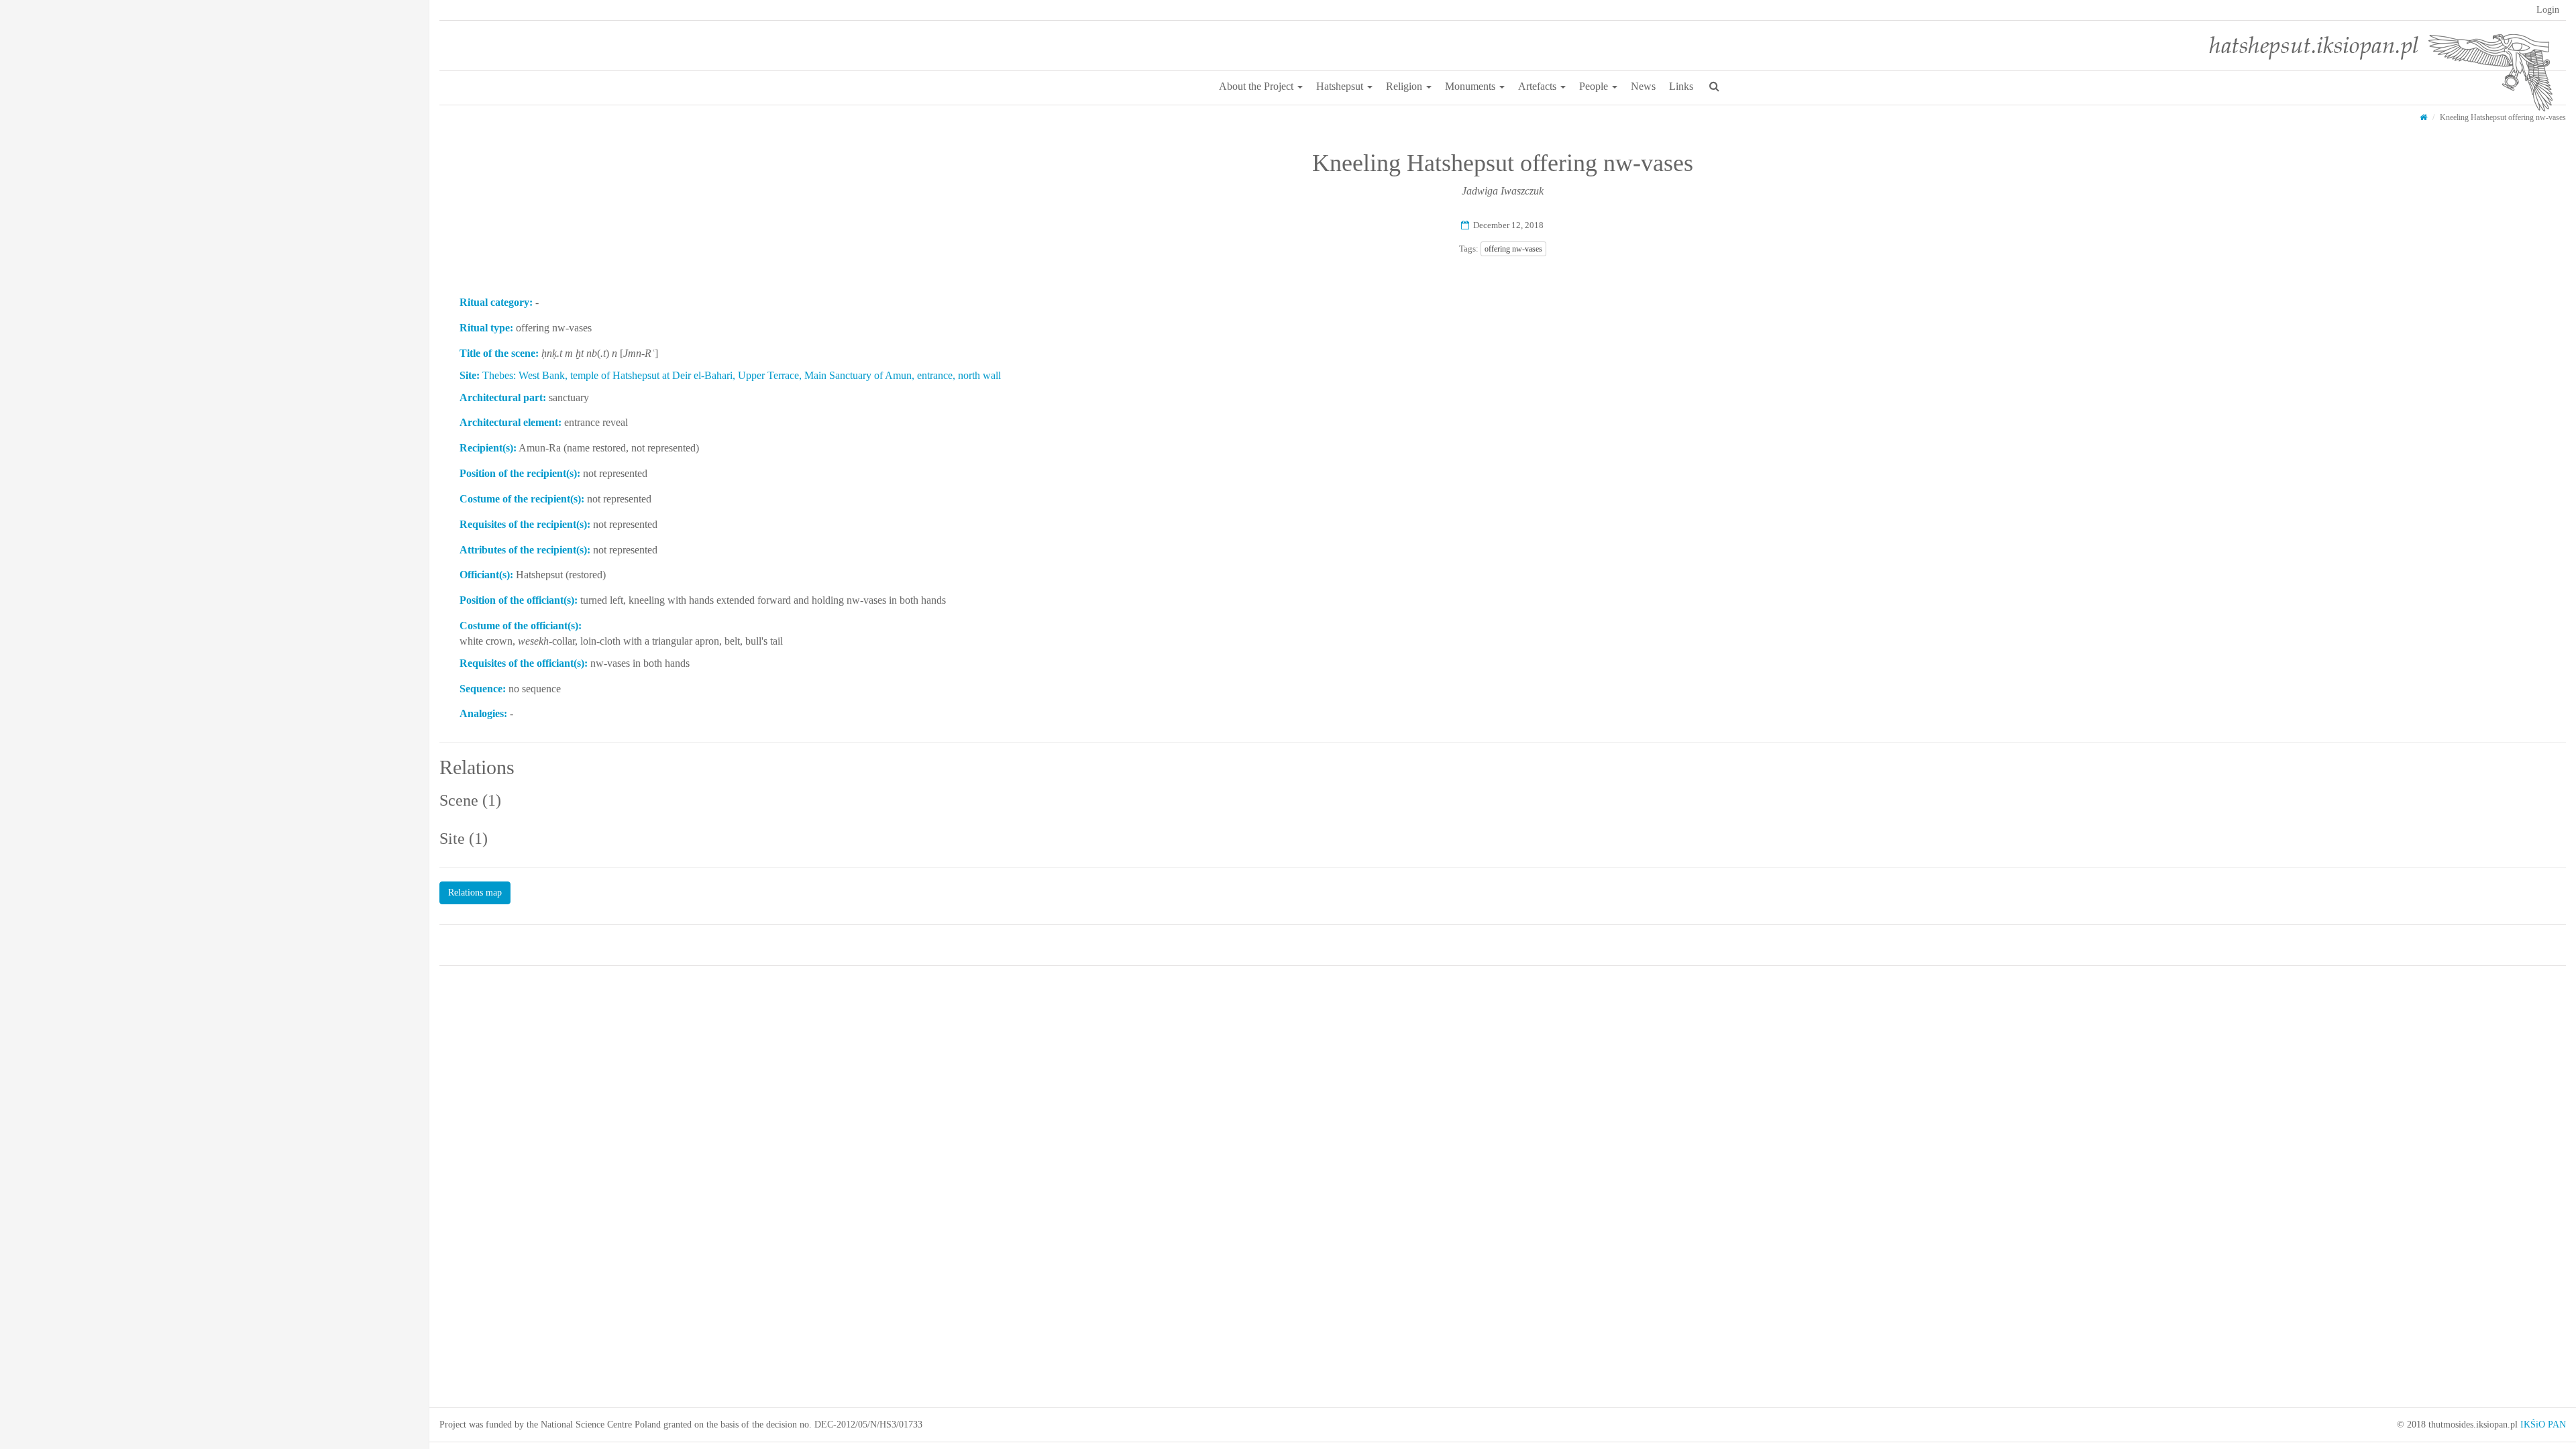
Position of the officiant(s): (519, 600)
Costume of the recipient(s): (522, 499)
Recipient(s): (488, 448)
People (1595, 86)
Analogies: (483, 713)
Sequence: (483, 689)
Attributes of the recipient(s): (525, 550)
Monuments (1471, 86)
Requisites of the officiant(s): (524, 663)
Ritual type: (486, 328)
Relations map (475, 893)
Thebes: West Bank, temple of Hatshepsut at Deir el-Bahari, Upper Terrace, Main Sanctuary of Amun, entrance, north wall (742, 375)
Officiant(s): (486, 575)
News (1643, 86)
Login (2548, 10)
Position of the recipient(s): (520, 473)
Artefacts (1539, 86)
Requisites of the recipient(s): (525, 524)
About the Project (1257, 86)
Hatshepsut (1341, 86)
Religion (1405, 86)
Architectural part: (503, 397)
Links (1681, 86)
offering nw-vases (1513, 249)
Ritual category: (496, 302)
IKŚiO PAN (2543, 1425)
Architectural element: (511, 422)
